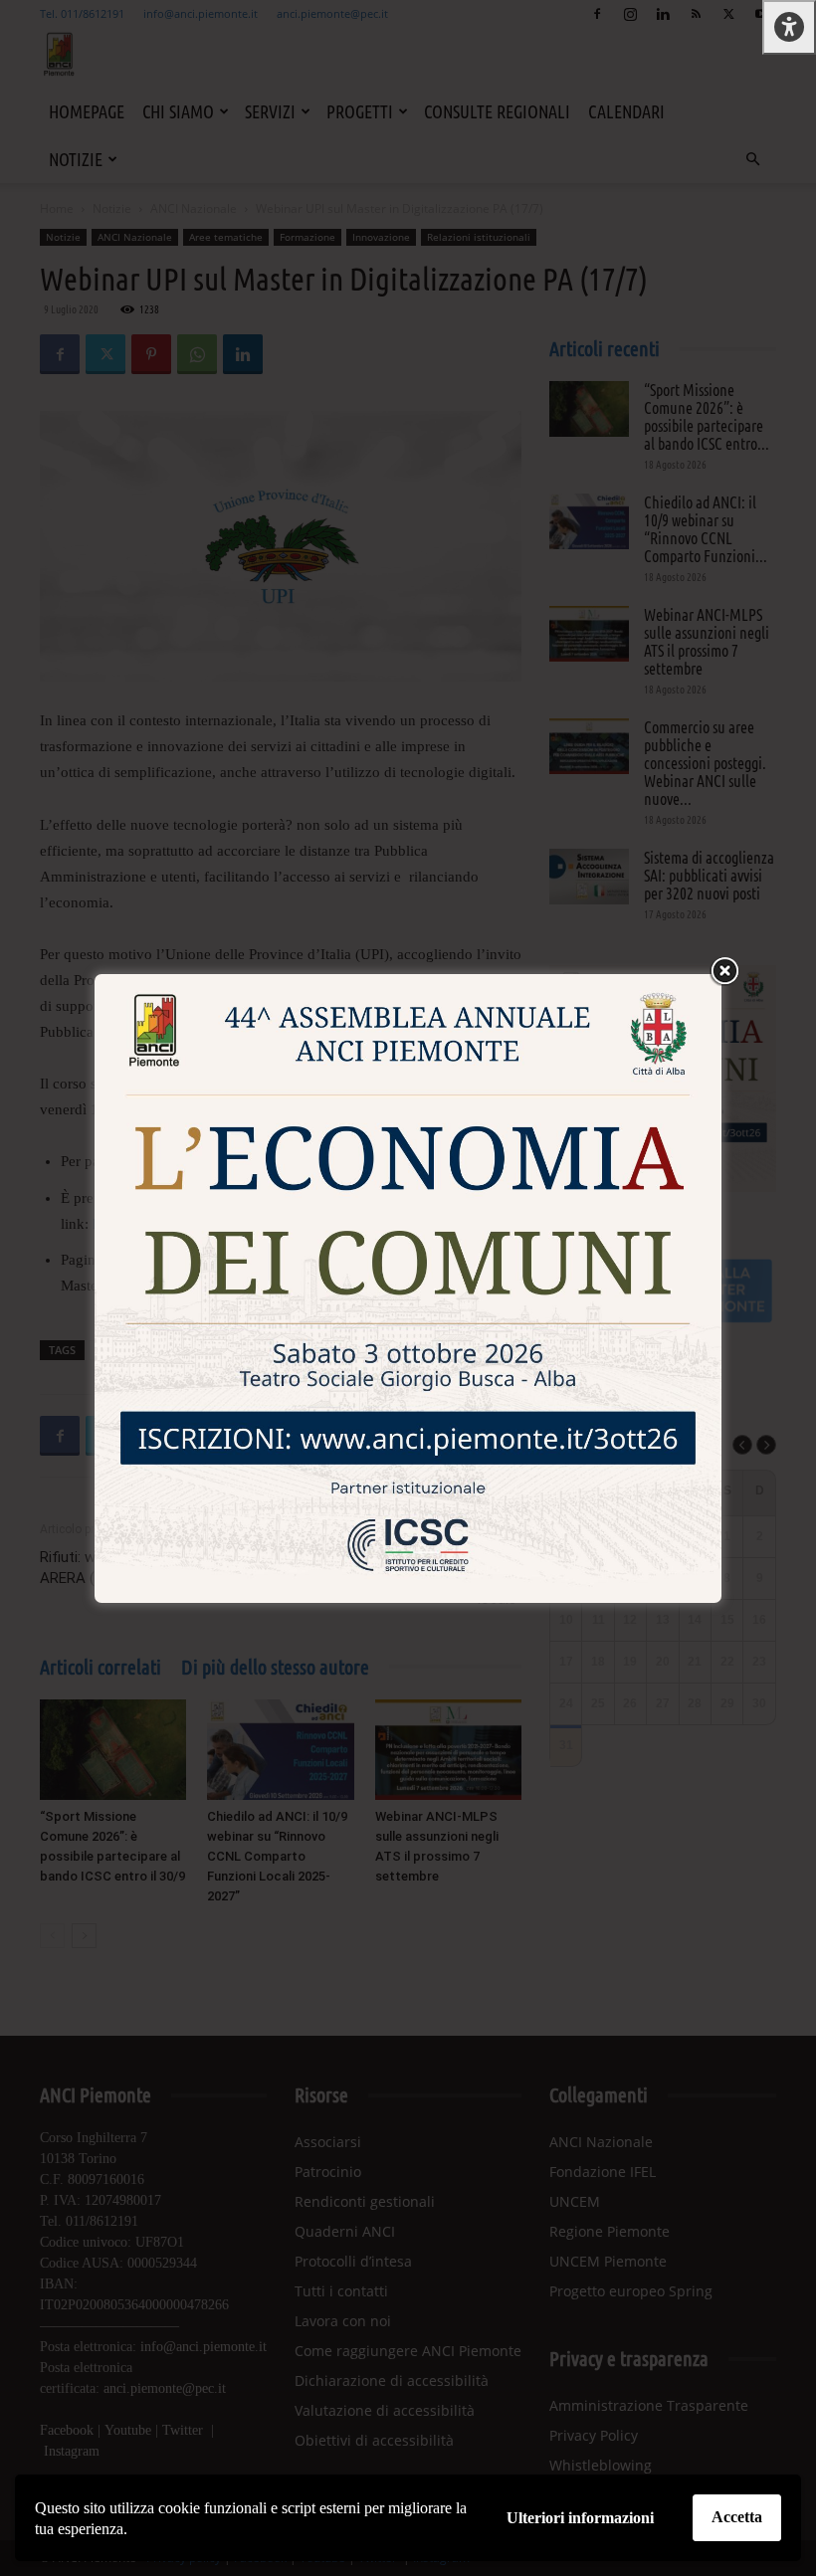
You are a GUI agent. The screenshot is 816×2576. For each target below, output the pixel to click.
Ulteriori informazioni (580, 2518)
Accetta (737, 2517)
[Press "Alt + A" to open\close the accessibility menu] (789, 27)
